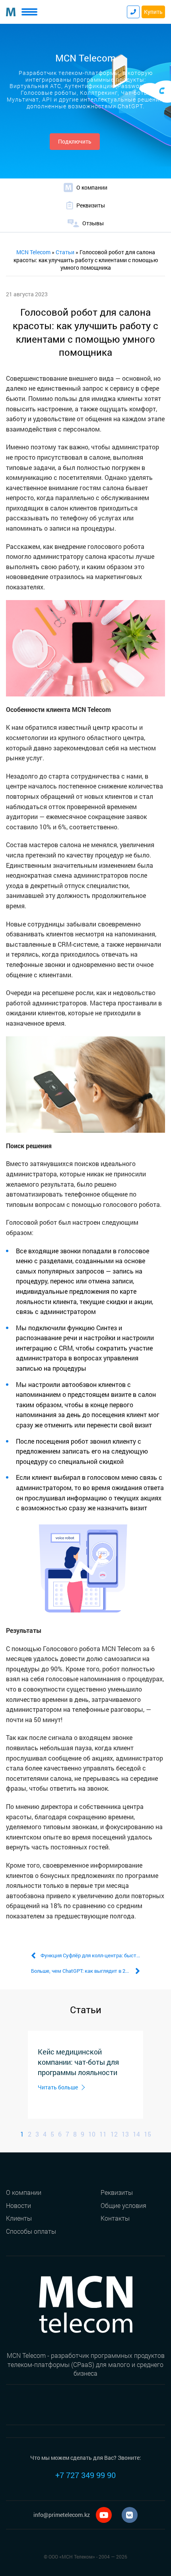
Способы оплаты (31, 2231)
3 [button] (37, 2134)
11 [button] (103, 2134)
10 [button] (92, 2134)
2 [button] (30, 2134)
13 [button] (125, 2134)
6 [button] (60, 2134)
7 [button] (67, 2134)
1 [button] (22, 2134)
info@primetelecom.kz (62, 2515)
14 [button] (136, 2134)
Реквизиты (117, 2192)
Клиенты (19, 2218)
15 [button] (148, 2134)
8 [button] (75, 2134)
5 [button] (52, 2134)
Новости (18, 2205)
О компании (24, 2192)
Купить (153, 12)
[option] (85, 2075)
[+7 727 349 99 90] (133, 12)
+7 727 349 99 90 (85, 2475)
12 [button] (114, 2134)
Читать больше (58, 2087)
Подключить (75, 141)
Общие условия (123, 2205)
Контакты (115, 2218)
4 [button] (45, 2134)
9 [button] (83, 2134)
